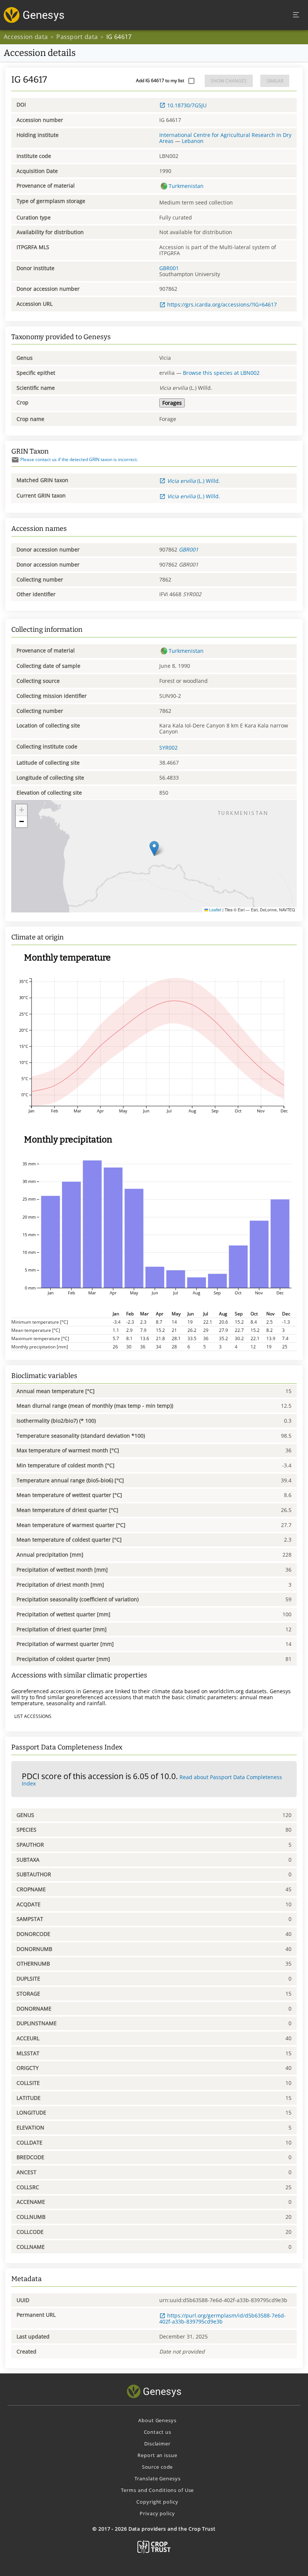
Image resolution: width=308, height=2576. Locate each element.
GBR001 (169, 268)
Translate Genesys (158, 2478)
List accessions (33, 1716)
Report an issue (157, 2455)
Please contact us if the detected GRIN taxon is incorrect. (79, 459)
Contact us (158, 2432)
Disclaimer (157, 2444)
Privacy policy (157, 2513)
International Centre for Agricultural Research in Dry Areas (225, 138)
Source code (158, 2467)
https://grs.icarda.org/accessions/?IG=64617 (222, 304)
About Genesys (157, 2420)
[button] (154, 848)
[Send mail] (15, 460)
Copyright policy (157, 2502)
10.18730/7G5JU (187, 105)
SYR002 (168, 748)
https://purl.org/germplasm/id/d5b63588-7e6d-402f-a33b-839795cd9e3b (223, 2318)
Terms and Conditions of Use (158, 2490)
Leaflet (215, 910)
